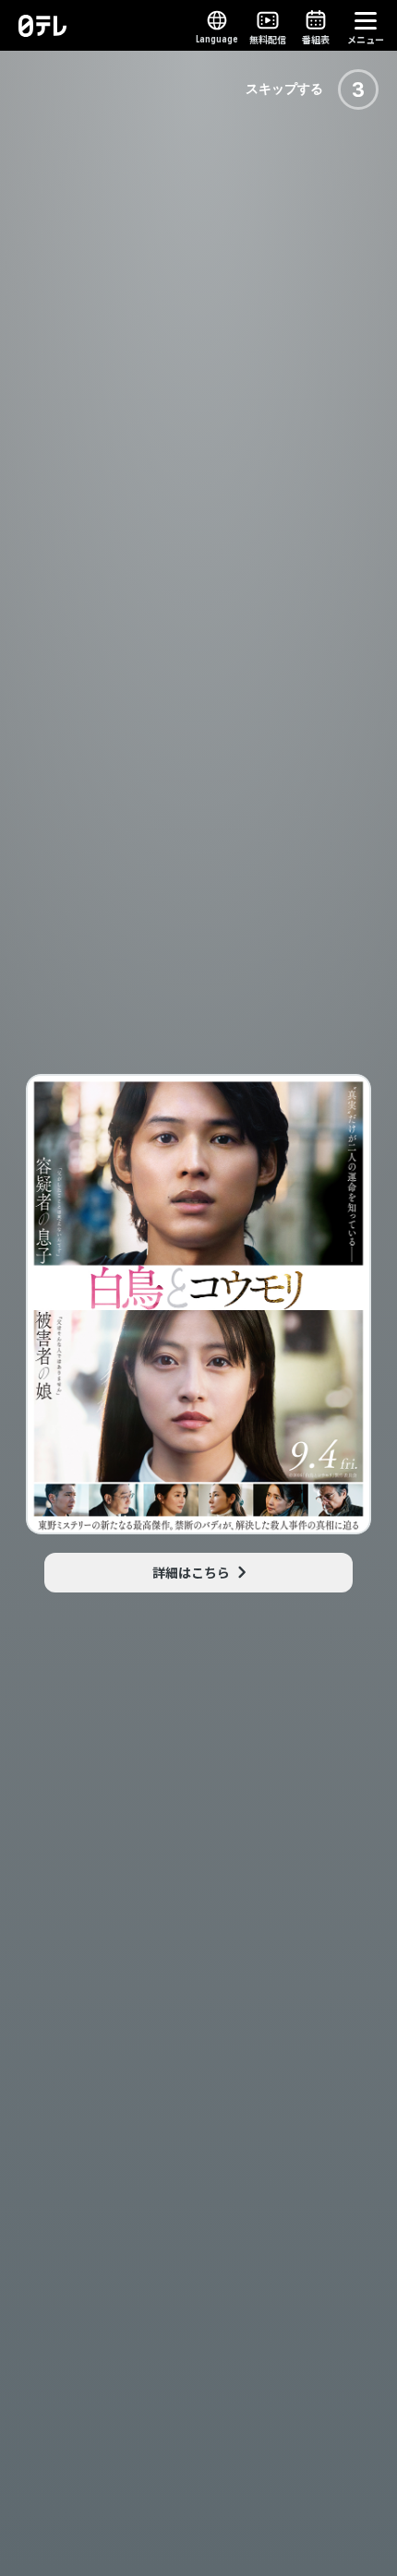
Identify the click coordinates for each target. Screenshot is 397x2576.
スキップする (284, 89)
